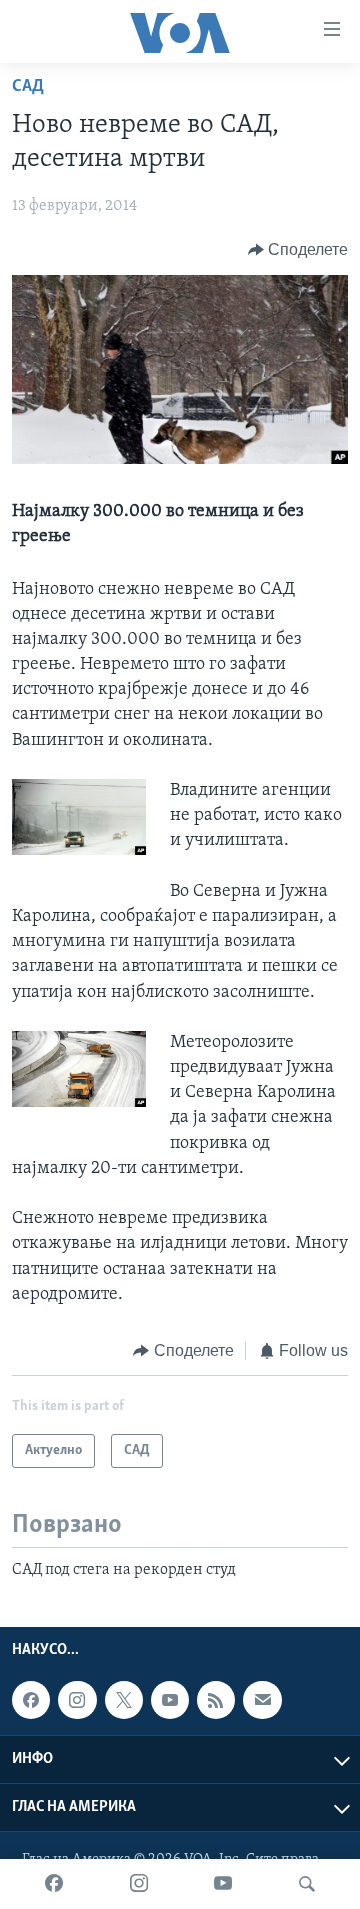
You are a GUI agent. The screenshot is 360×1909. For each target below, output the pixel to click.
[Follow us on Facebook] (31, 1700)
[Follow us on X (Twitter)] (124, 1700)
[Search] (307, 1884)
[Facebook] (54, 1884)
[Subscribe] (262, 1700)
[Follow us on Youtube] (170, 1700)
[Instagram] (139, 1884)
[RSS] (216, 1700)
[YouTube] (223, 1884)
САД (28, 87)
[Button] (298, 250)
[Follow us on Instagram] (77, 1700)
